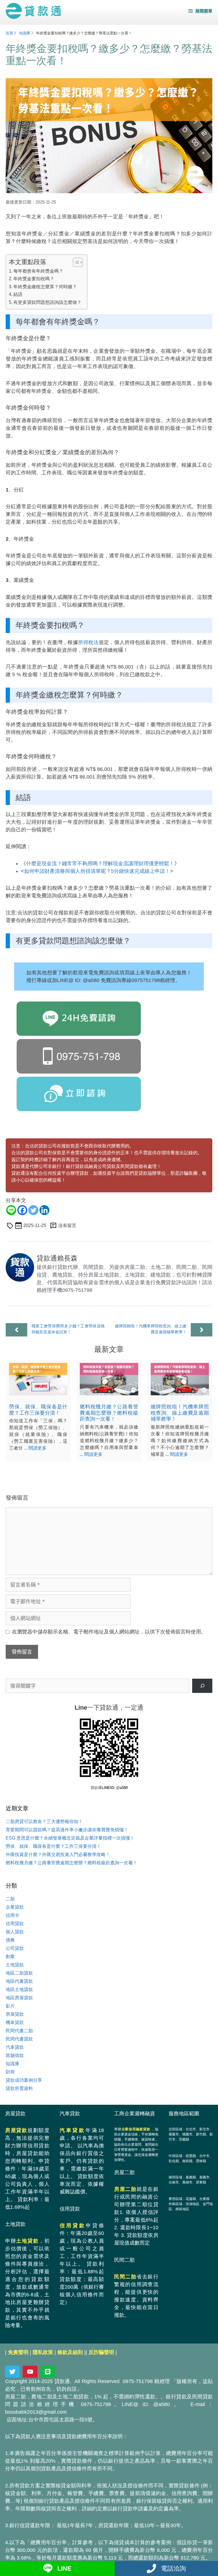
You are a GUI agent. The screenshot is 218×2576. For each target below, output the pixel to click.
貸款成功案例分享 (24, 2080)
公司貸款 (15, 1948)
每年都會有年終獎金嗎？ (38, 271)
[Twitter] (33, 1210)
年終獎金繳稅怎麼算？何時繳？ (45, 287)
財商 (10, 2072)
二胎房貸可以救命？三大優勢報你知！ (44, 1822)
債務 (10, 1940)
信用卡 (12, 1915)
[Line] (11, 1210)
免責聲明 (18, 2352)
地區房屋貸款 (19, 1998)
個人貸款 (15, 1932)
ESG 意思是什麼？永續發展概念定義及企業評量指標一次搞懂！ (70, 1838)
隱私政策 (43, 2352)
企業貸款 (15, 1907)
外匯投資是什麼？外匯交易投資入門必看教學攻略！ (58, 1854)
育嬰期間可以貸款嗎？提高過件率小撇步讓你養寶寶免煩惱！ (67, 1830)
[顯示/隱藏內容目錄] (75, 262)
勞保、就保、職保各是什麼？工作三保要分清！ (38, 1410)
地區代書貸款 (19, 1981)
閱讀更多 (37, 1448)
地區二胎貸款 (19, 1973)
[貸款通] (33, 11)
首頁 (9, 33)
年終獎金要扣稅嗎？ (34, 279)
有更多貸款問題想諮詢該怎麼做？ (47, 302)
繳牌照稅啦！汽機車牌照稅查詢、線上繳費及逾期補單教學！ (180, 1413)
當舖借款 (15, 2055)
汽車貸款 (15, 2047)
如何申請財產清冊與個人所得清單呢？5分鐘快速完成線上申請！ (97, 871)
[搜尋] (202, 1686)
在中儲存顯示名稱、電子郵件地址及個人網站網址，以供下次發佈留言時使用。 (109, 1632)
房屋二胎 (125, 2189)
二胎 (10, 1899)
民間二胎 (125, 2277)
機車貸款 (15, 2022)
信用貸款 (15, 1924)
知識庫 (25, 33)
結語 (18, 294)
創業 (10, 1957)
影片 (10, 2006)
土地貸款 (15, 1965)
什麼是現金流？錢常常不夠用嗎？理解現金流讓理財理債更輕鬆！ (100, 863)
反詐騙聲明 (101, 2352)
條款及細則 (70, 2352)
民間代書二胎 (19, 2031)
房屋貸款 (15, 2014)
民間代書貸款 (19, 2039)
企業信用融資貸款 (136, 2129)
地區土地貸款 (19, 1989)
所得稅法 (88, 642)
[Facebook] (22, 1210)
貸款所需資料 (19, 2088)
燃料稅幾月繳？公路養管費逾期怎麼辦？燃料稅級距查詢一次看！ (109, 1413)
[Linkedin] (44, 1210)
